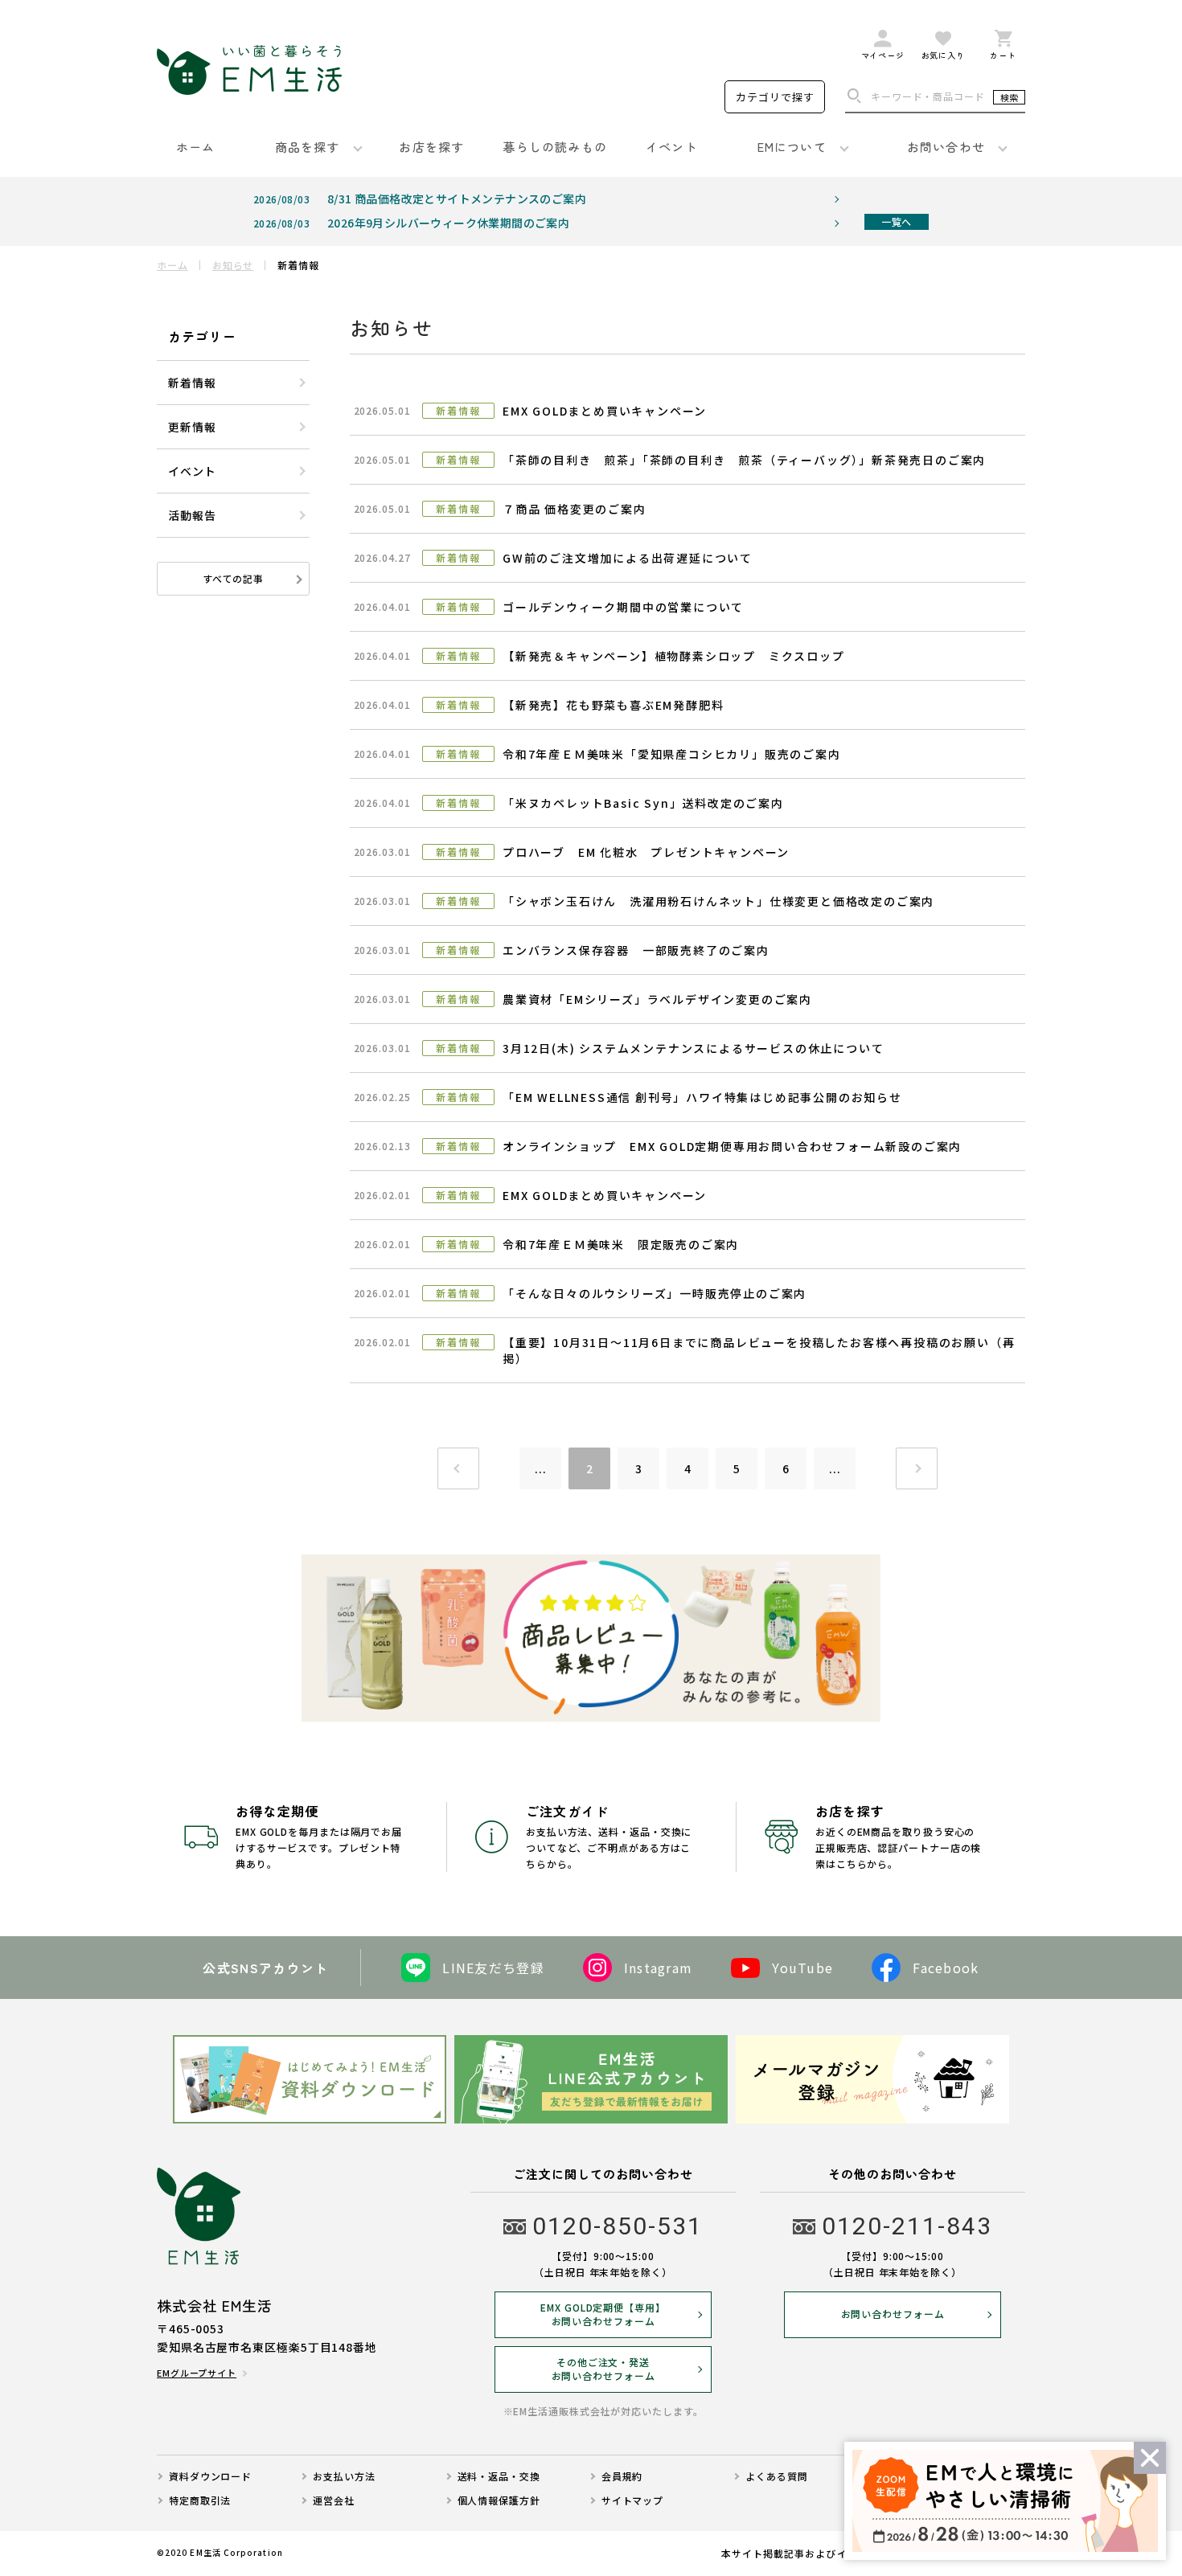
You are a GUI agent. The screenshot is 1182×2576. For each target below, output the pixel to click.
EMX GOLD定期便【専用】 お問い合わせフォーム (603, 2314)
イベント (192, 471)
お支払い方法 (344, 2476)
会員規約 (622, 2476)
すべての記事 (233, 578)
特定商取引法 (200, 2500)
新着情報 (192, 383)
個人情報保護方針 (499, 2500)
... (541, 1468)
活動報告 (192, 515)
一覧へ (896, 221)
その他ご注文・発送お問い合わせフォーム (603, 2369)
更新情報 (192, 427)
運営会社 (334, 2500)
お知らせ (233, 265)
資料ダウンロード (210, 2476)
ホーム (172, 265)
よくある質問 (776, 2476)
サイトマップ (632, 2500)
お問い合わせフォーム (893, 2314)
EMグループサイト (197, 2373)
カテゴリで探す (775, 97)
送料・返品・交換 (499, 2476)
